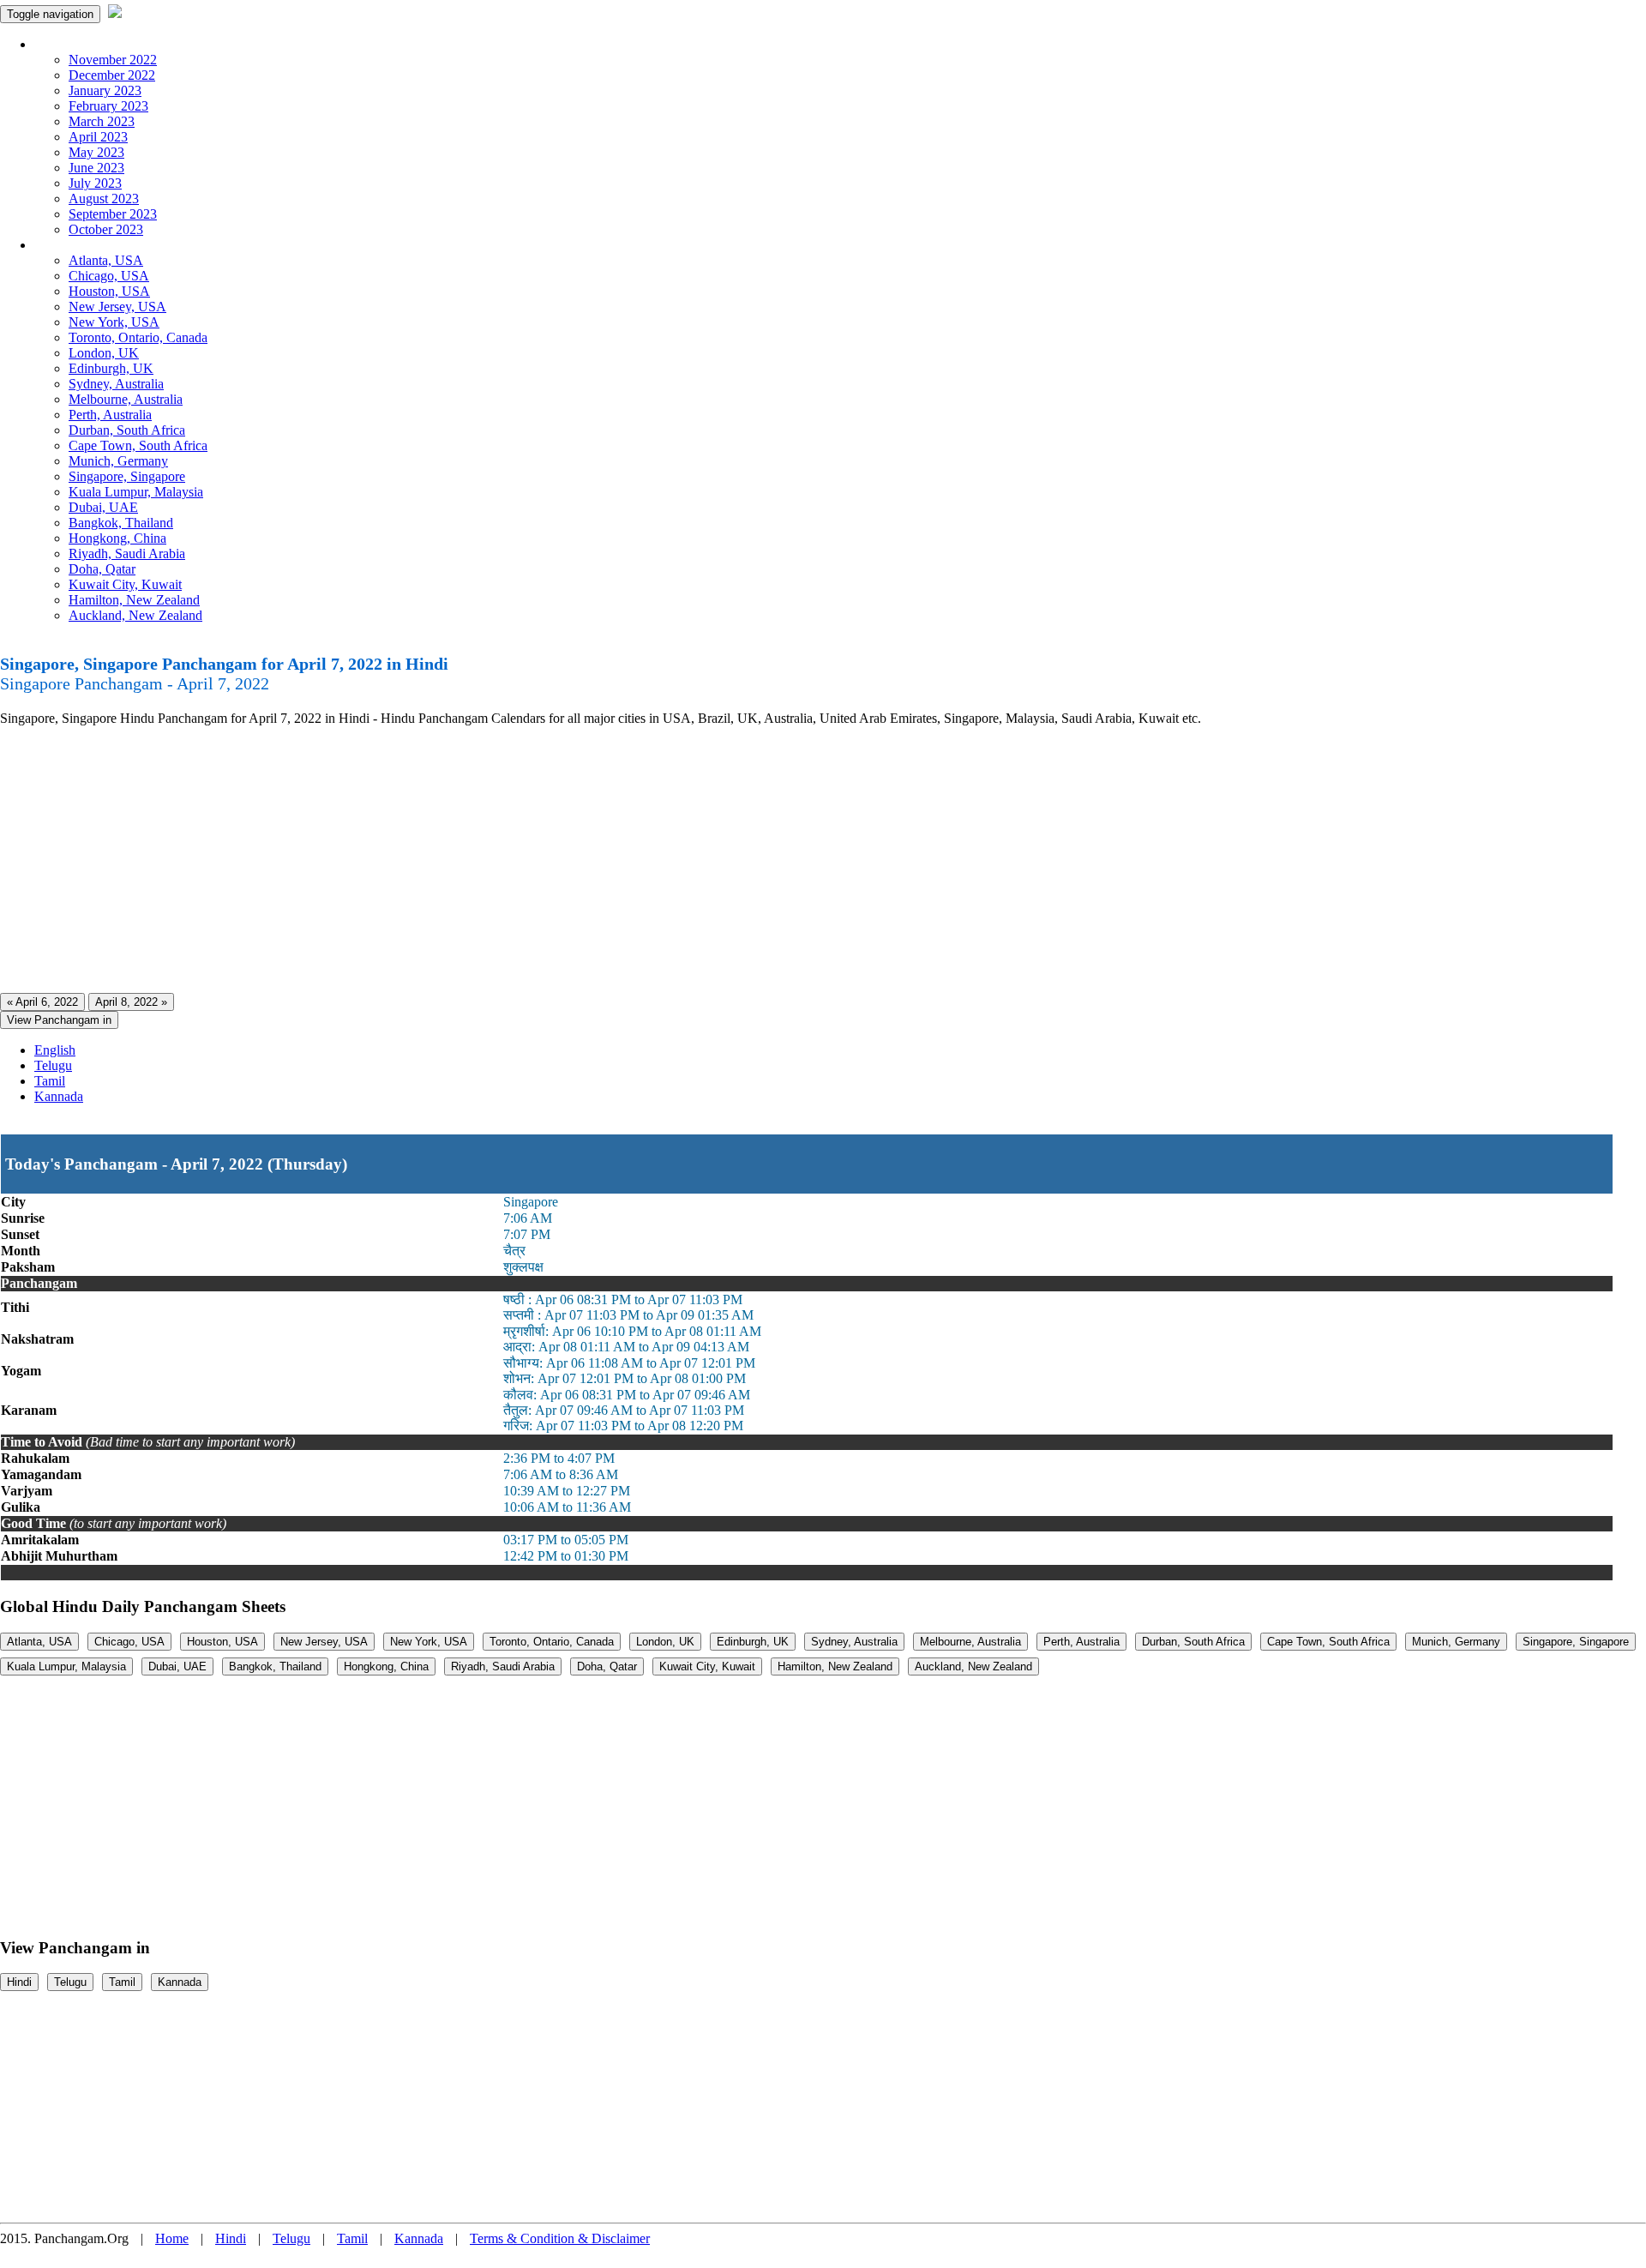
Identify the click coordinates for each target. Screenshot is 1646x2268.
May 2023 (96, 152)
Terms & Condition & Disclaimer (560, 2238)
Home (172, 2238)
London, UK (104, 353)
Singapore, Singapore (127, 476)
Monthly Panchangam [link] (94, 44)
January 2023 (105, 90)
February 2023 (108, 106)
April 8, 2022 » (131, 1002)
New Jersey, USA (117, 307)
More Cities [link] (66, 245)
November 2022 (113, 60)
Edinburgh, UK (111, 368)
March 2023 (102, 121)
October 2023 (106, 229)
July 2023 (95, 183)
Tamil (50, 1081)
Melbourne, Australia (126, 399)
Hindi (19, 1982)
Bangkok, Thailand (121, 523)
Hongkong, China (117, 538)
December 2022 (112, 75)
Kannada (59, 1096)
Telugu (53, 1065)
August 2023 (104, 199)
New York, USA (114, 322)
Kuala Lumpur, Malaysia (136, 492)
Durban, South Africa (127, 430)
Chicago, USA (109, 276)
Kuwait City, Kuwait (125, 584)
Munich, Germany (118, 461)
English (55, 1050)
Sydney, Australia (116, 384)
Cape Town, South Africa (138, 445)
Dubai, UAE (103, 507)
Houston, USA (109, 291)
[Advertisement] (514, 860)
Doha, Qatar (102, 569)
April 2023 (98, 137)
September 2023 (113, 214)
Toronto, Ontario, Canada (138, 337)
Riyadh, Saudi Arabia (127, 553)
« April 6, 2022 (42, 1002)
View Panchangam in (59, 1020)
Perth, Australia (110, 415)
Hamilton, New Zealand (134, 600)
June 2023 (96, 168)
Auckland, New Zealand (135, 615)
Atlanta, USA (106, 260)
